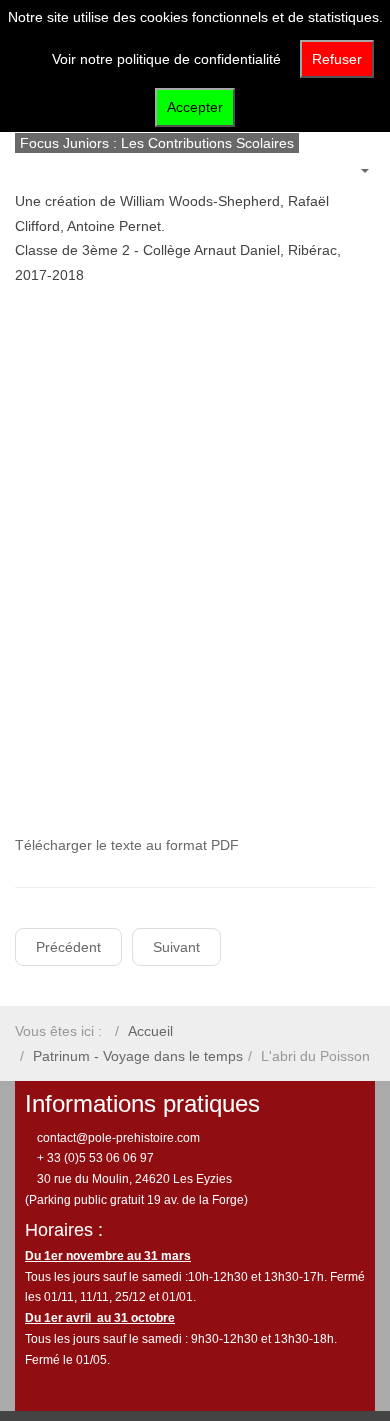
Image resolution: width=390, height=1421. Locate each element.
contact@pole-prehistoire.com (117, 1138)
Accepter (195, 107)
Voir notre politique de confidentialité (166, 59)
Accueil (150, 1031)
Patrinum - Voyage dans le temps (138, 1056)
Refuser (337, 59)
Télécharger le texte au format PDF (129, 845)
